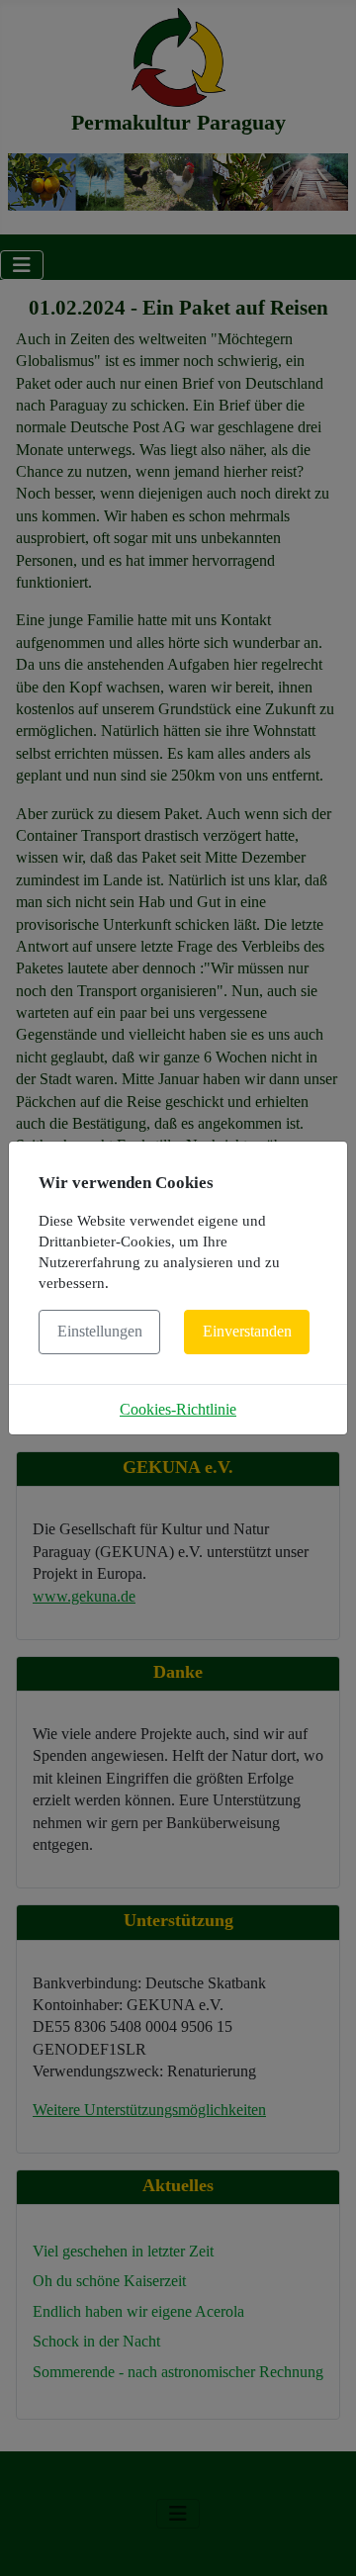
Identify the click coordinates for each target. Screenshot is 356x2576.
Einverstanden (247, 1331)
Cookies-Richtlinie (178, 1409)
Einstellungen (100, 1331)
